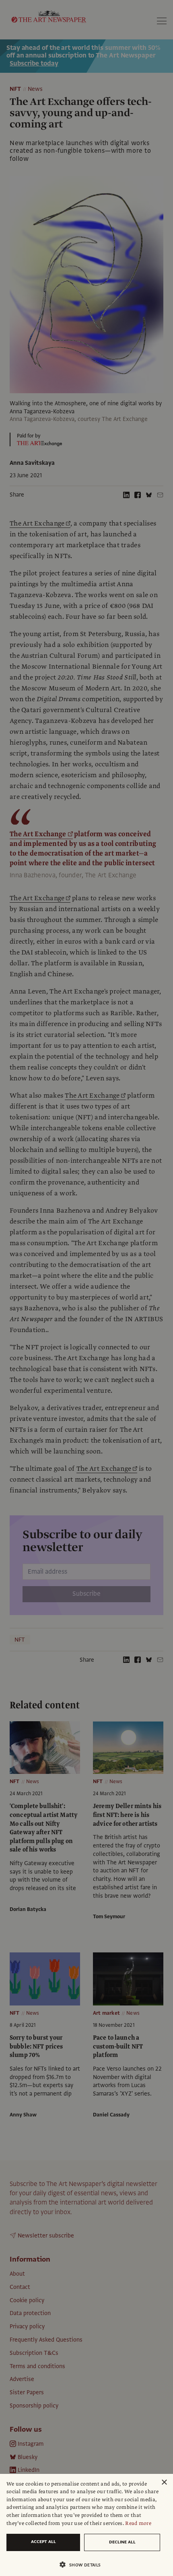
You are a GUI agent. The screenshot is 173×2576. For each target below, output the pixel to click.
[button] (83, 2565)
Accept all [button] (43, 2542)
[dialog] (86, 2525)
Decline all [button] (122, 2542)
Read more (138, 2523)
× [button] (164, 2483)
